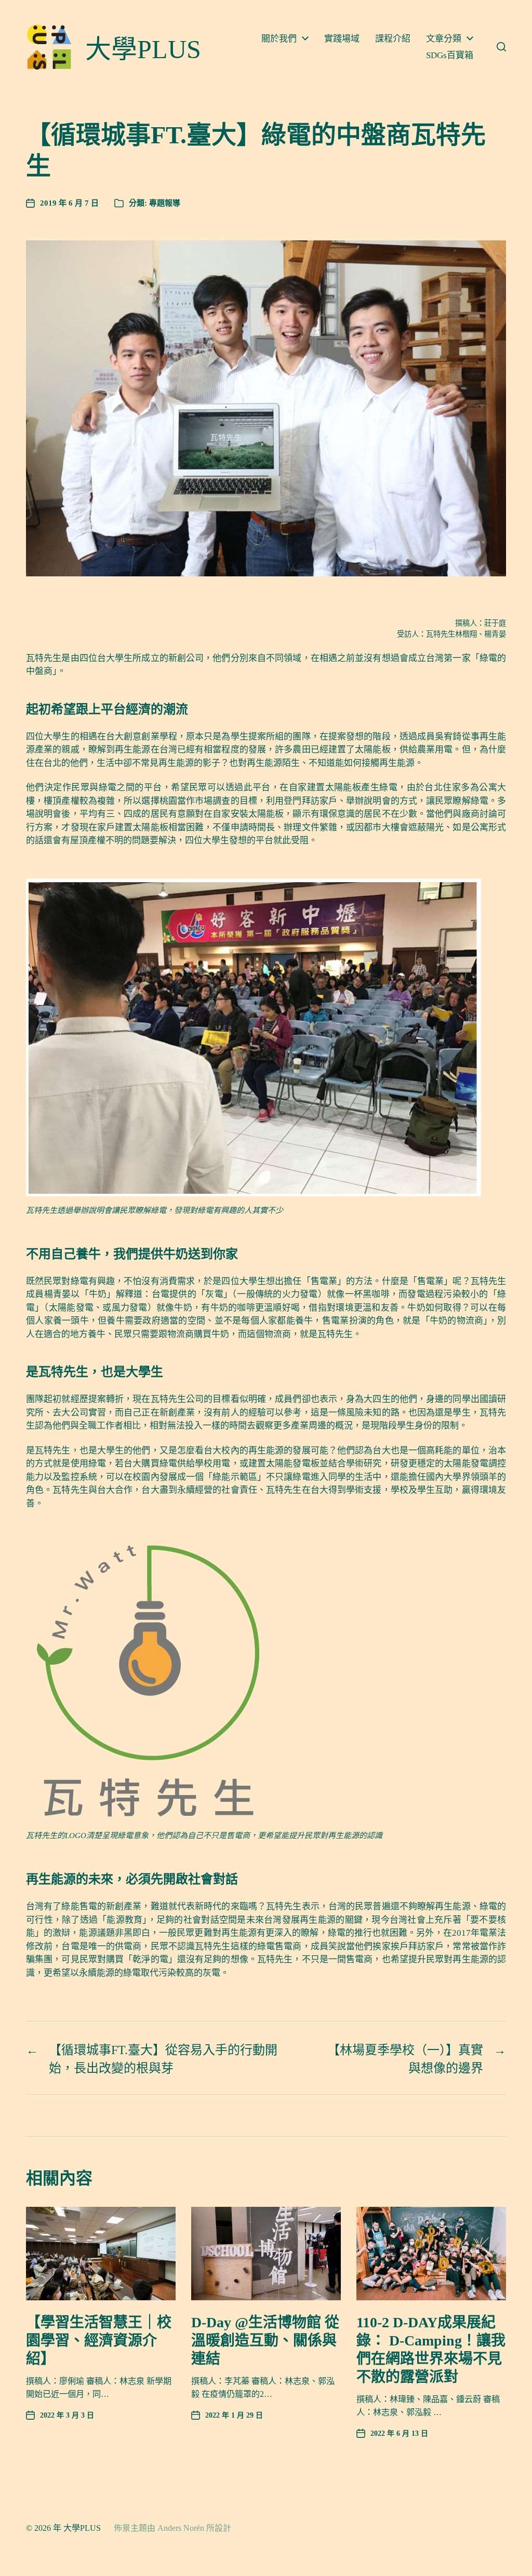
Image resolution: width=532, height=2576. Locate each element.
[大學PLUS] (49, 47)
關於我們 (279, 39)
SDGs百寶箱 (450, 55)
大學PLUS (82, 2528)
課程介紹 (393, 39)
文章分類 (444, 39)
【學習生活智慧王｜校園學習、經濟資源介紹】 (99, 2341)
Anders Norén (181, 2528)
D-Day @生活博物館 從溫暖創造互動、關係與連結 (265, 2341)
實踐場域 (342, 39)
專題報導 (165, 203)
